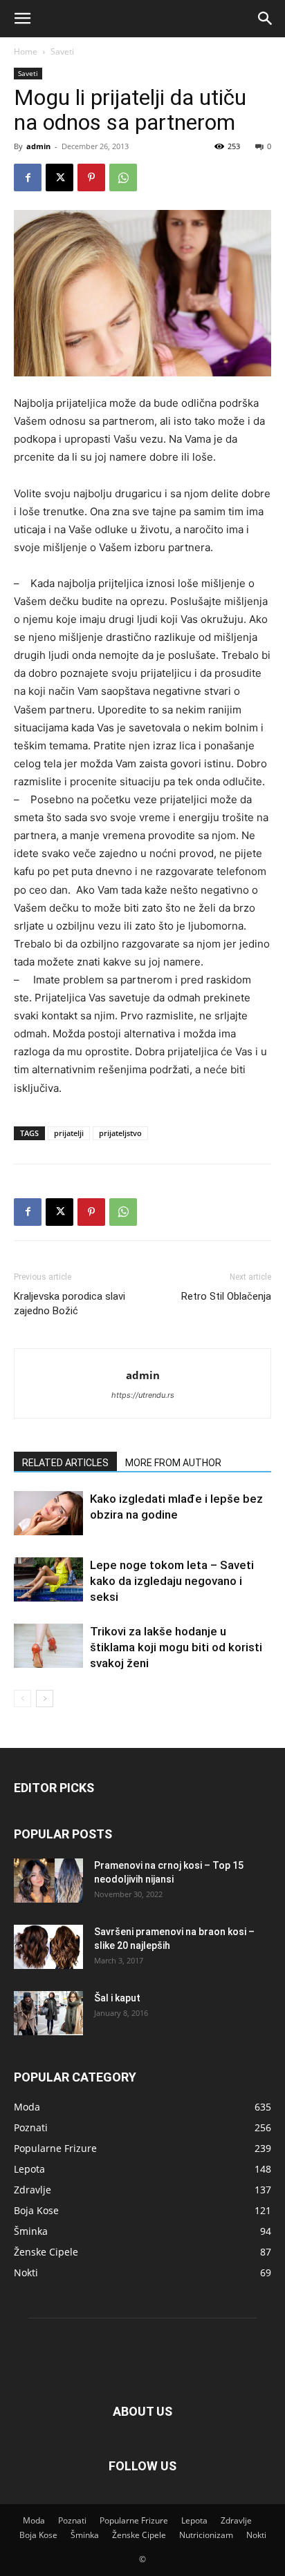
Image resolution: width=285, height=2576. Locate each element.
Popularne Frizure (134, 2520)
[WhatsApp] (123, 177)
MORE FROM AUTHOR (173, 1463)
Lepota (194, 2520)
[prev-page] (22, 1699)
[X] (59, 177)
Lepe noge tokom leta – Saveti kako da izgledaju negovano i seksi (172, 1581)
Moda (34, 2520)
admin (38, 146)
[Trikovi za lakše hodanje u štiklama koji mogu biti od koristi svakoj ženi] (48, 1646)
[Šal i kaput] (48, 2013)
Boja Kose (38, 2535)
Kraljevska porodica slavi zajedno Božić (70, 1304)
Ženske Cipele (139, 2535)
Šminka (85, 2535)
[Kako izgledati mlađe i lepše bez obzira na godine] (48, 1513)
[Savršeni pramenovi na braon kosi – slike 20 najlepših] (48, 1947)
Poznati (72, 2520)
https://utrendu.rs (143, 1395)
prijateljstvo (120, 1133)
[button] (22, 19)
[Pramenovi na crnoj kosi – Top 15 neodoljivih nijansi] (48, 1881)
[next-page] (45, 1699)
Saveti (62, 51)
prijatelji (69, 1133)
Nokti (256, 2535)
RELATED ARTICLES (65, 1463)
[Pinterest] (91, 177)
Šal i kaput (117, 1998)
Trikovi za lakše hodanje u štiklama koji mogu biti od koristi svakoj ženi (176, 1647)
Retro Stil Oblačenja (226, 1296)
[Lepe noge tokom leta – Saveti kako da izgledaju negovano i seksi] (48, 1580)
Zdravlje (236, 2520)
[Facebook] (28, 177)
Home (26, 51)
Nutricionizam (206, 2535)
